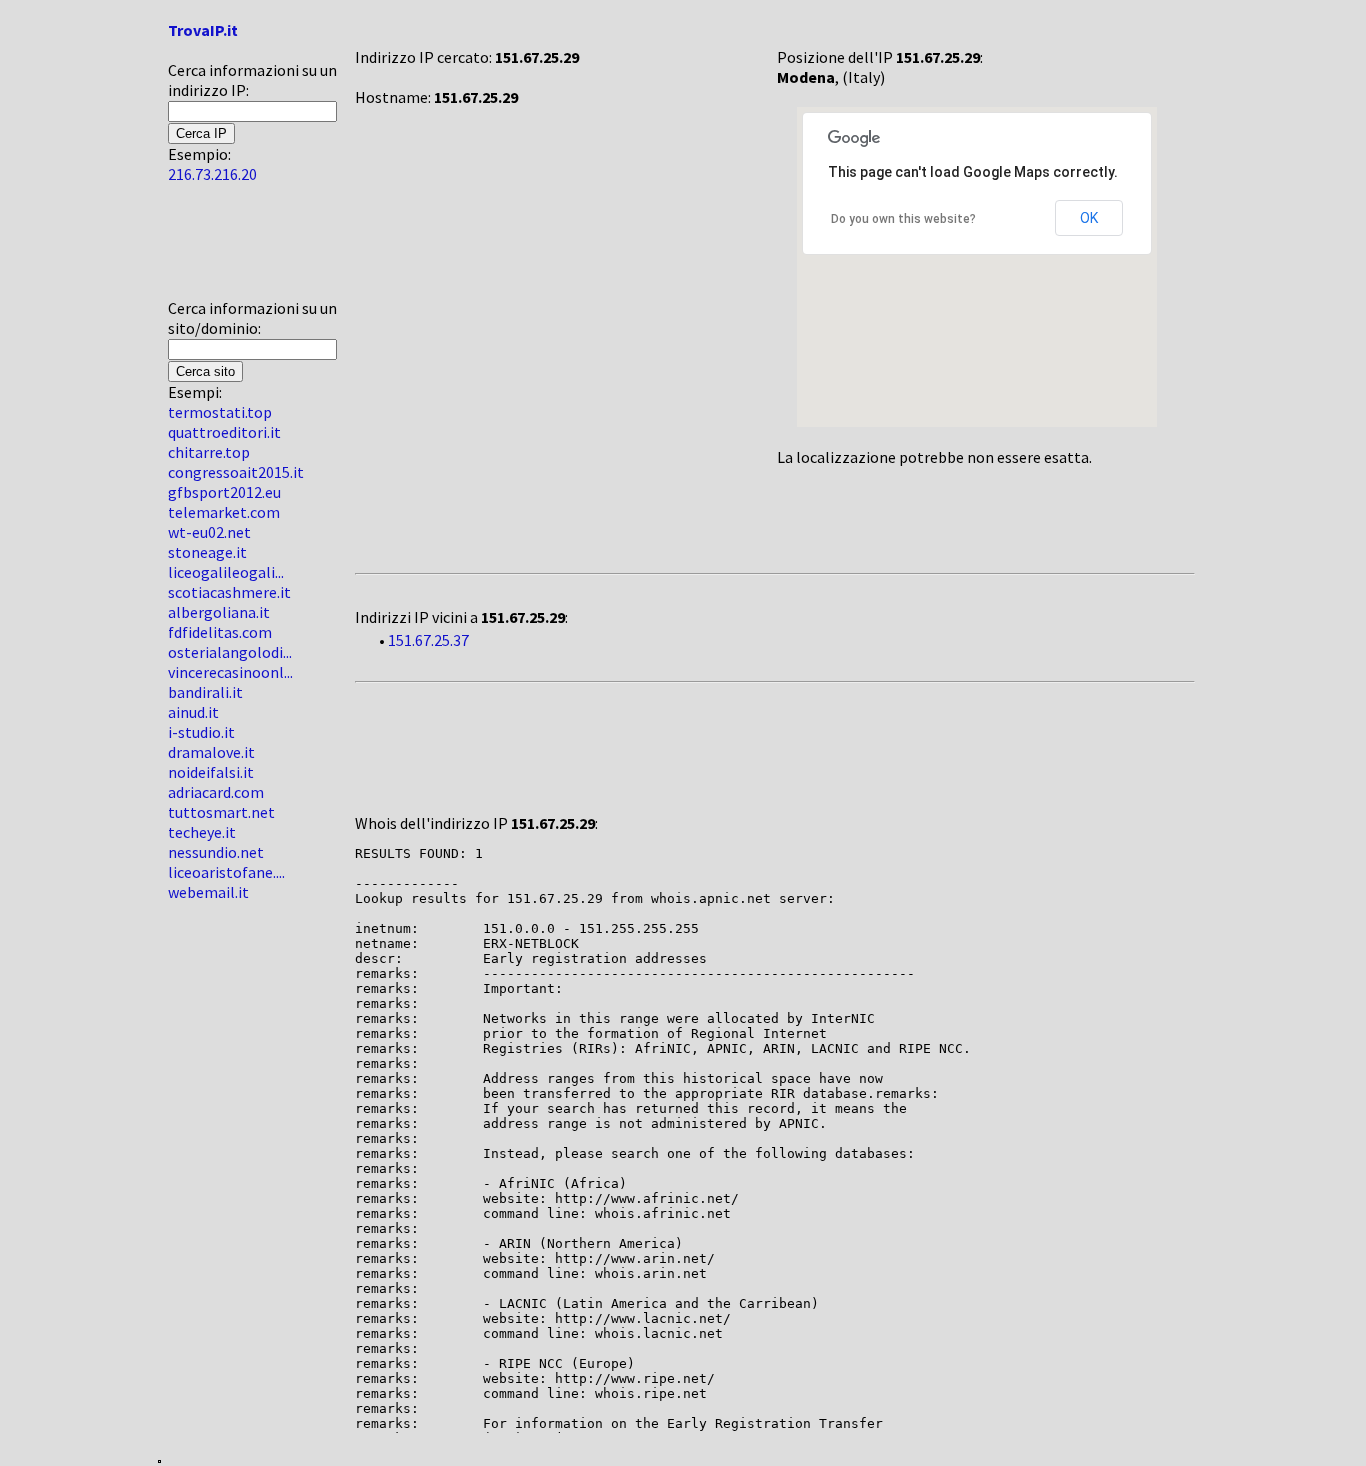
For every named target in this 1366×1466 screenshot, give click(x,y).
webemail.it (208, 892)
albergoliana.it (219, 612)
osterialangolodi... (230, 652)
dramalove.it (211, 752)
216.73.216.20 (212, 174)
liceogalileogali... (226, 572)
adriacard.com (216, 792)
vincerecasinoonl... (230, 672)
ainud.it (193, 712)
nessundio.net (216, 852)
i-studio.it (201, 732)
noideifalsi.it (211, 772)
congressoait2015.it (236, 472)
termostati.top (220, 412)
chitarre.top (209, 452)
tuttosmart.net (221, 812)
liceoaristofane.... (226, 872)
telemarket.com (224, 512)
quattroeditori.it (224, 432)
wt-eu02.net (209, 532)
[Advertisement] (228, 249)
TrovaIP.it (203, 30)
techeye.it (202, 832)
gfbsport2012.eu (224, 492)
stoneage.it (207, 552)
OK (1089, 218)
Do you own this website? (903, 219)
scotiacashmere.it (229, 592)
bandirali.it (205, 692)
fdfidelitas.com (220, 632)
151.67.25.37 (428, 640)
